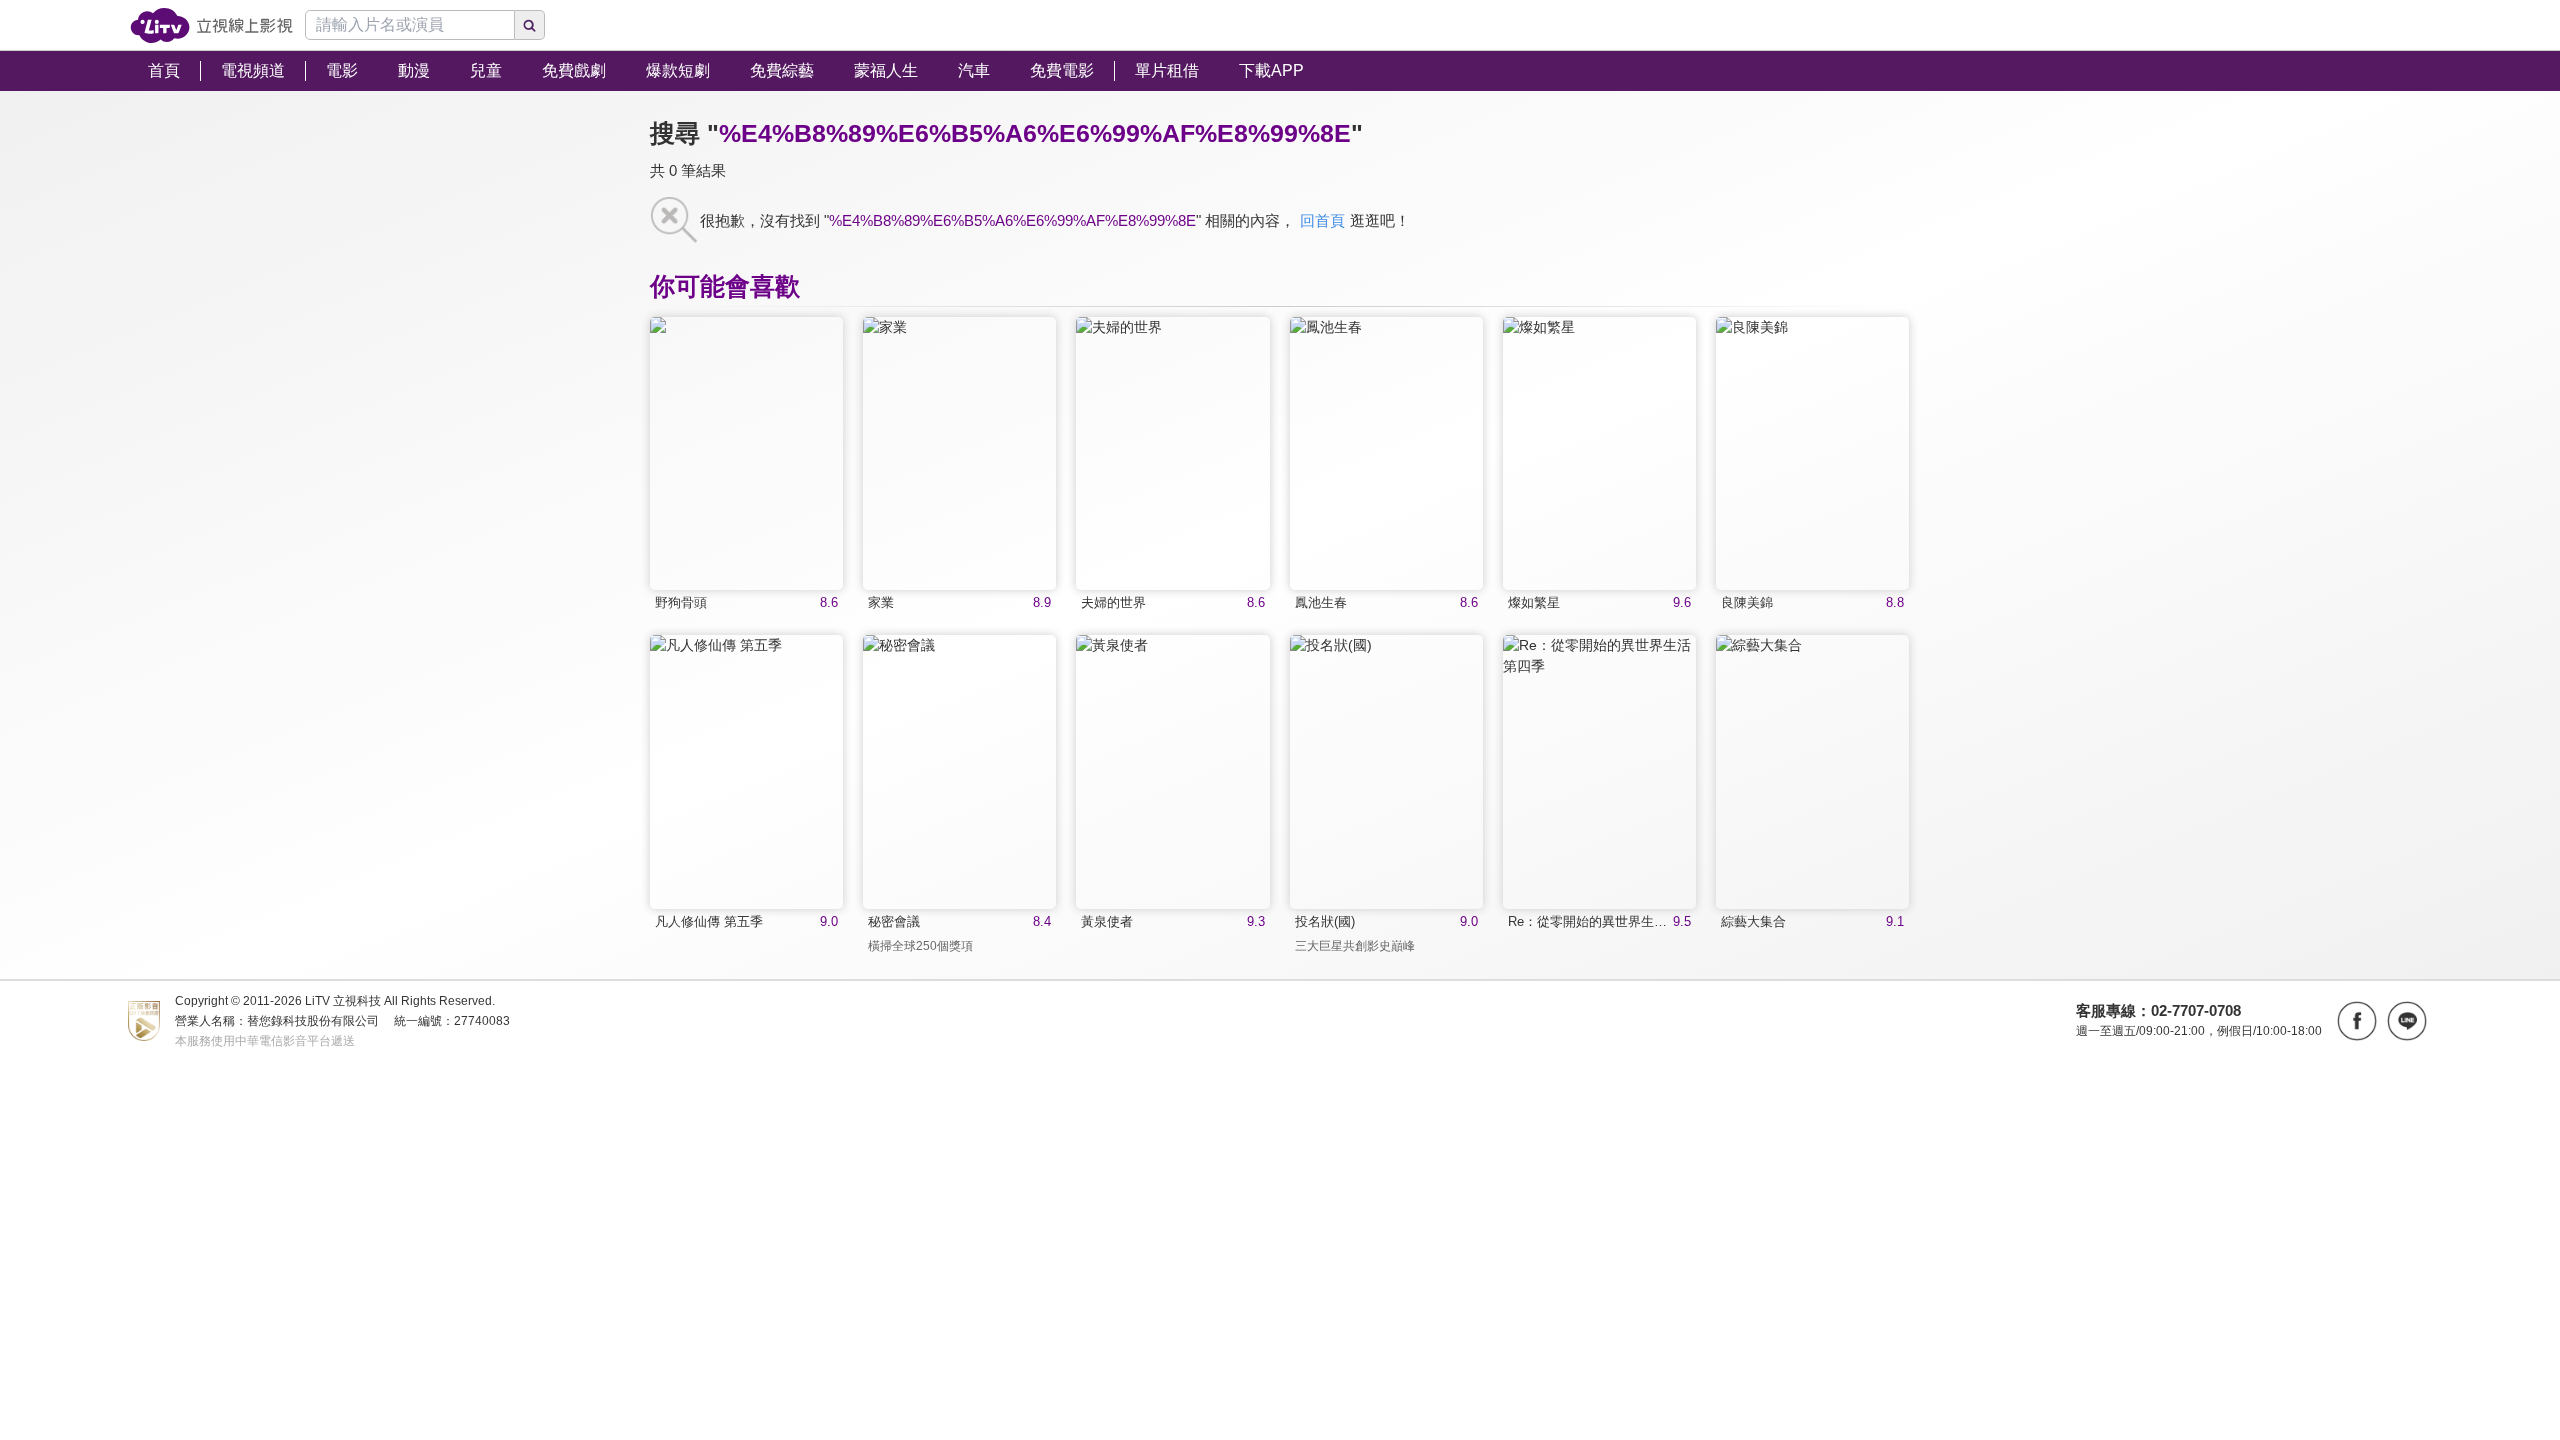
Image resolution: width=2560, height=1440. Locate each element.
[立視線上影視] (211, 25)
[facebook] (2357, 1021)
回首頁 (1322, 220)
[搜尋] (530, 25)
